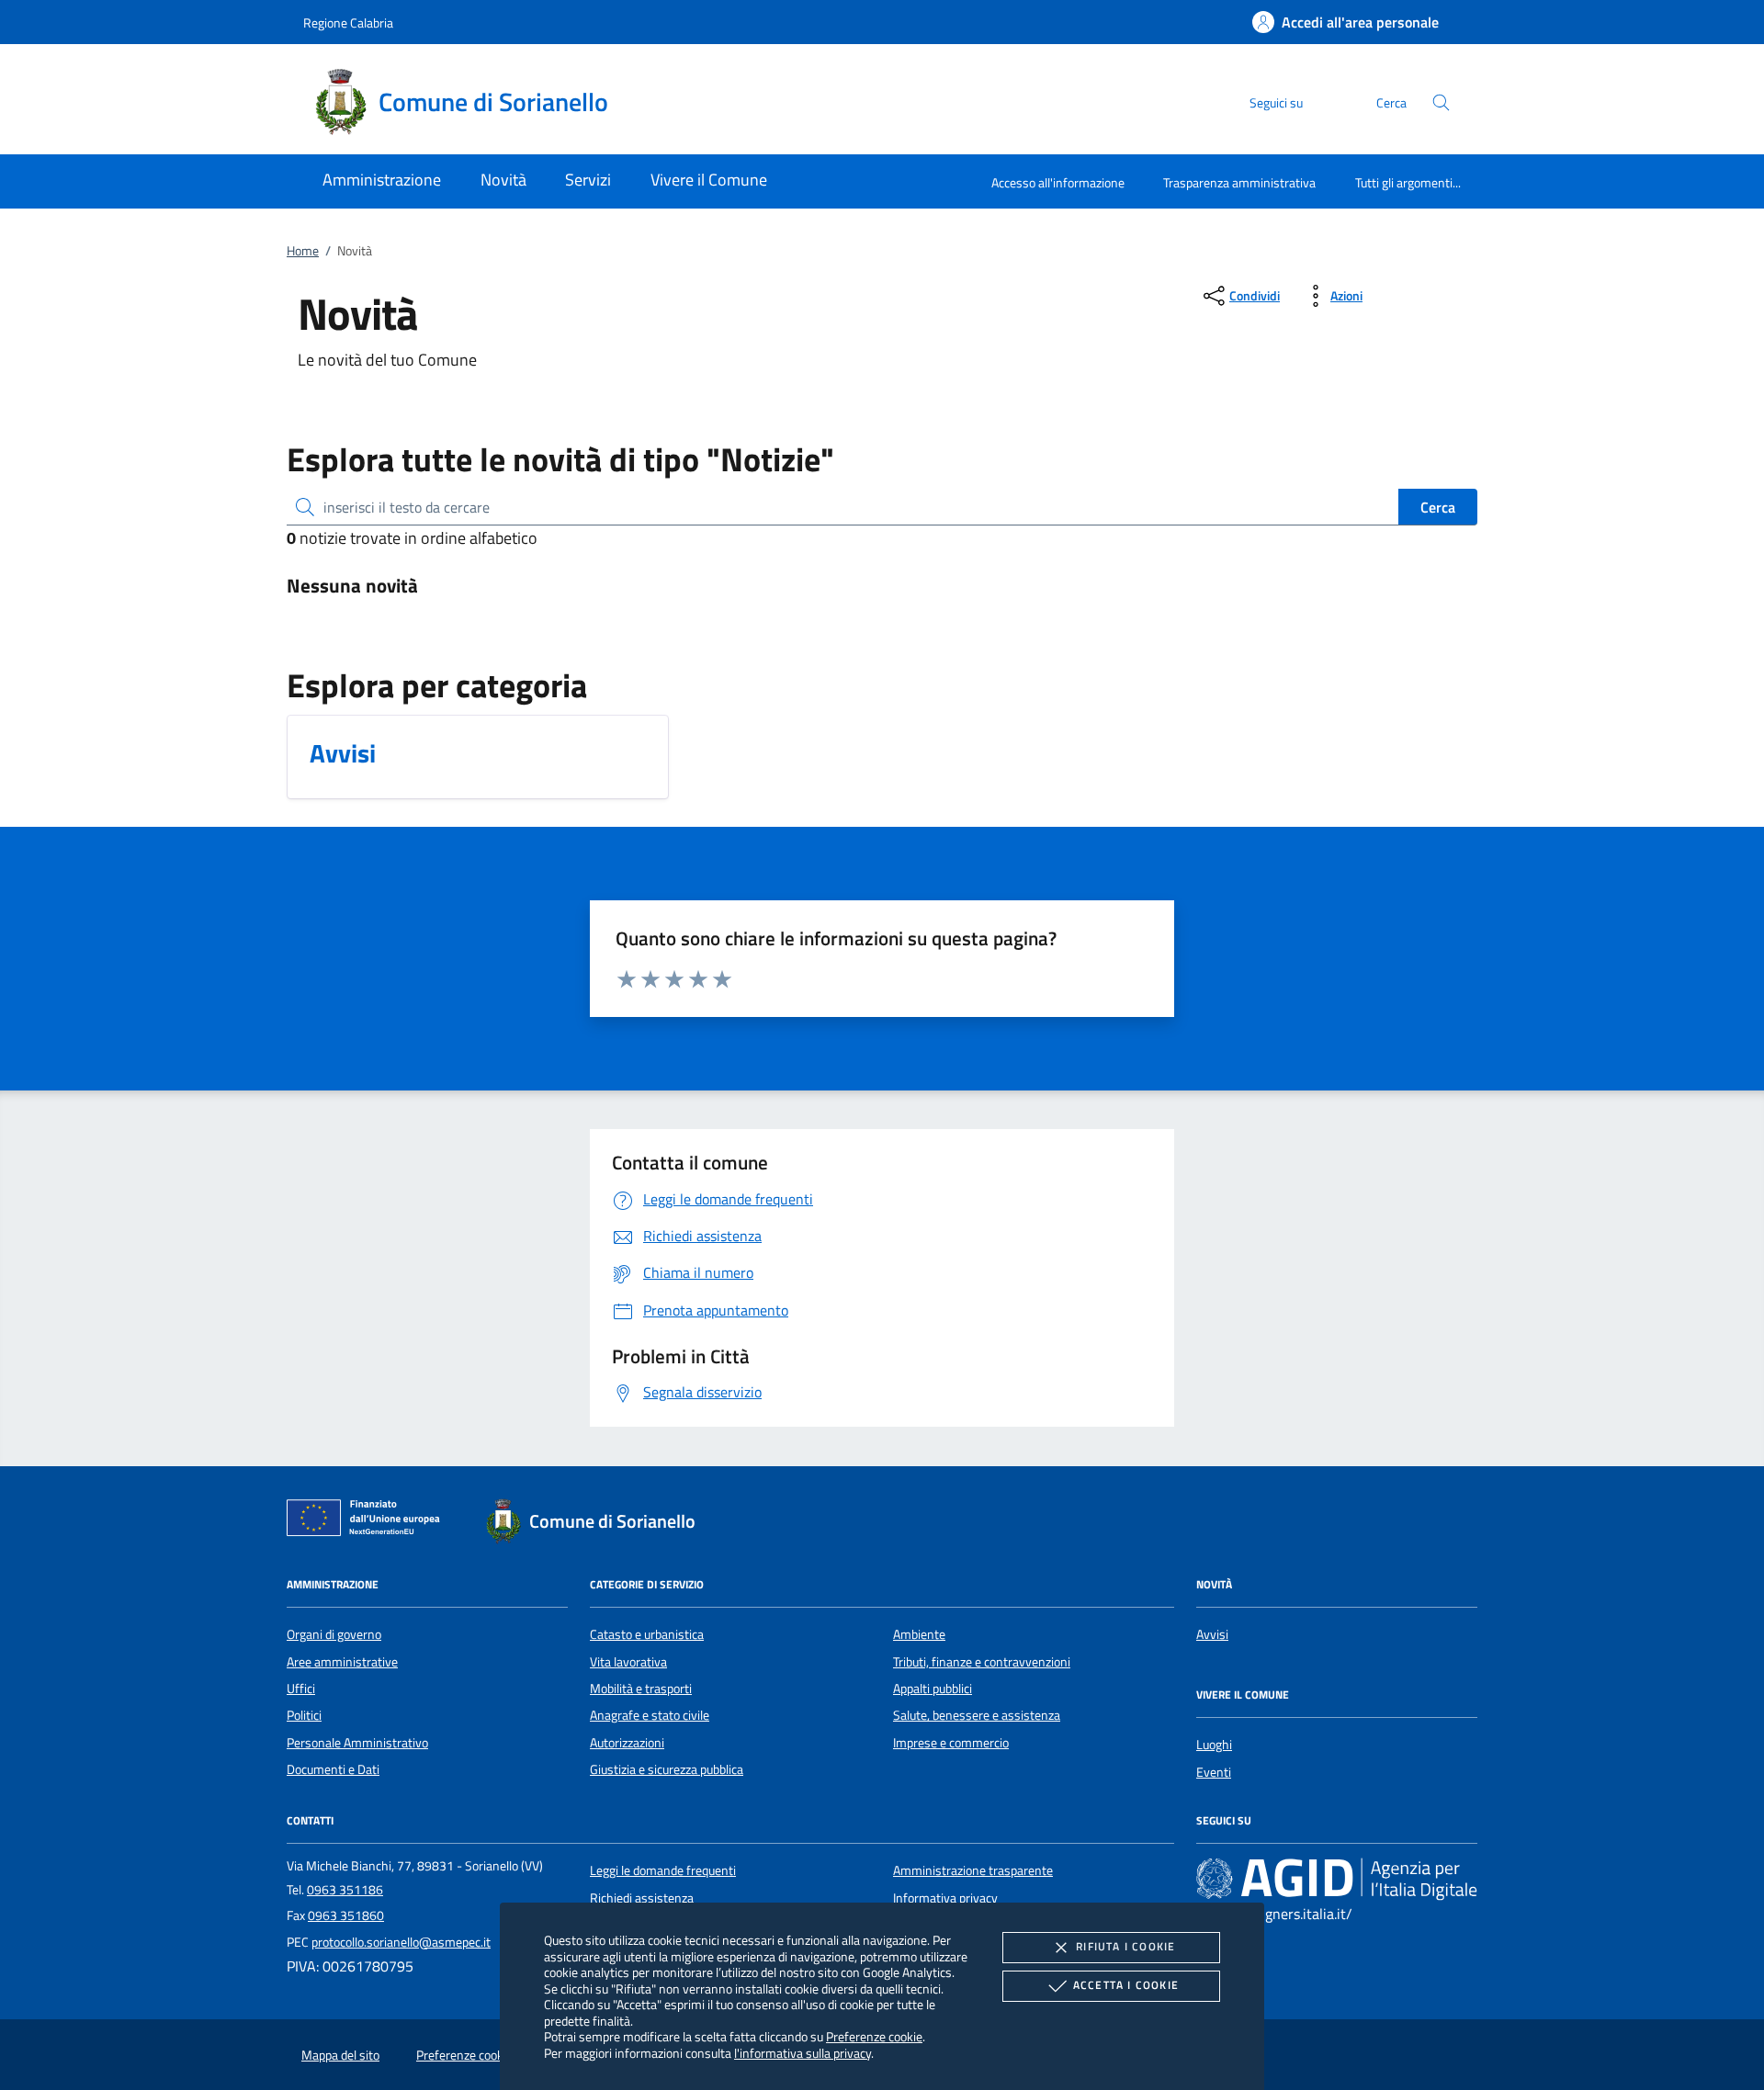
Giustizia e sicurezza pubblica (667, 1769)
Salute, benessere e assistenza (977, 1715)
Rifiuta (1125, 1946)
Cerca (1438, 507)
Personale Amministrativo (357, 1743)
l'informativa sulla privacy (803, 2053)
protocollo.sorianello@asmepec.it (401, 1942)
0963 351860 (346, 1915)
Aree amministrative (342, 1662)
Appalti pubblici (933, 1689)
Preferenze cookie (874, 2036)
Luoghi (1214, 1745)
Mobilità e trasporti (641, 1689)
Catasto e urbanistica (647, 1634)
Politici (304, 1715)
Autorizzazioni (627, 1743)
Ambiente (919, 1634)
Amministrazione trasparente (973, 1870)
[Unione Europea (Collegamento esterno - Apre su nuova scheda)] (368, 1521)
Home (303, 251)
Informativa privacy (945, 1898)
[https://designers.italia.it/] (1337, 1879)
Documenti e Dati (333, 1769)
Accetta (1126, 1985)
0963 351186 (345, 1890)
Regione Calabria (348, 23)
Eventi (1214, 1772)
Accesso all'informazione (1058, 182)
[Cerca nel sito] (1441, 102)
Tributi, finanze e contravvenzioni (982, 1662)
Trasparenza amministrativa (1239, 182)
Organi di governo (334, 1634)
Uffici (301, 1689)
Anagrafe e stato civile (650, 1715)
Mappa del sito (340, 2055)
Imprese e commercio (951, 1743)
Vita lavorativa (628, 1662)
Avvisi (1212, 1634)
